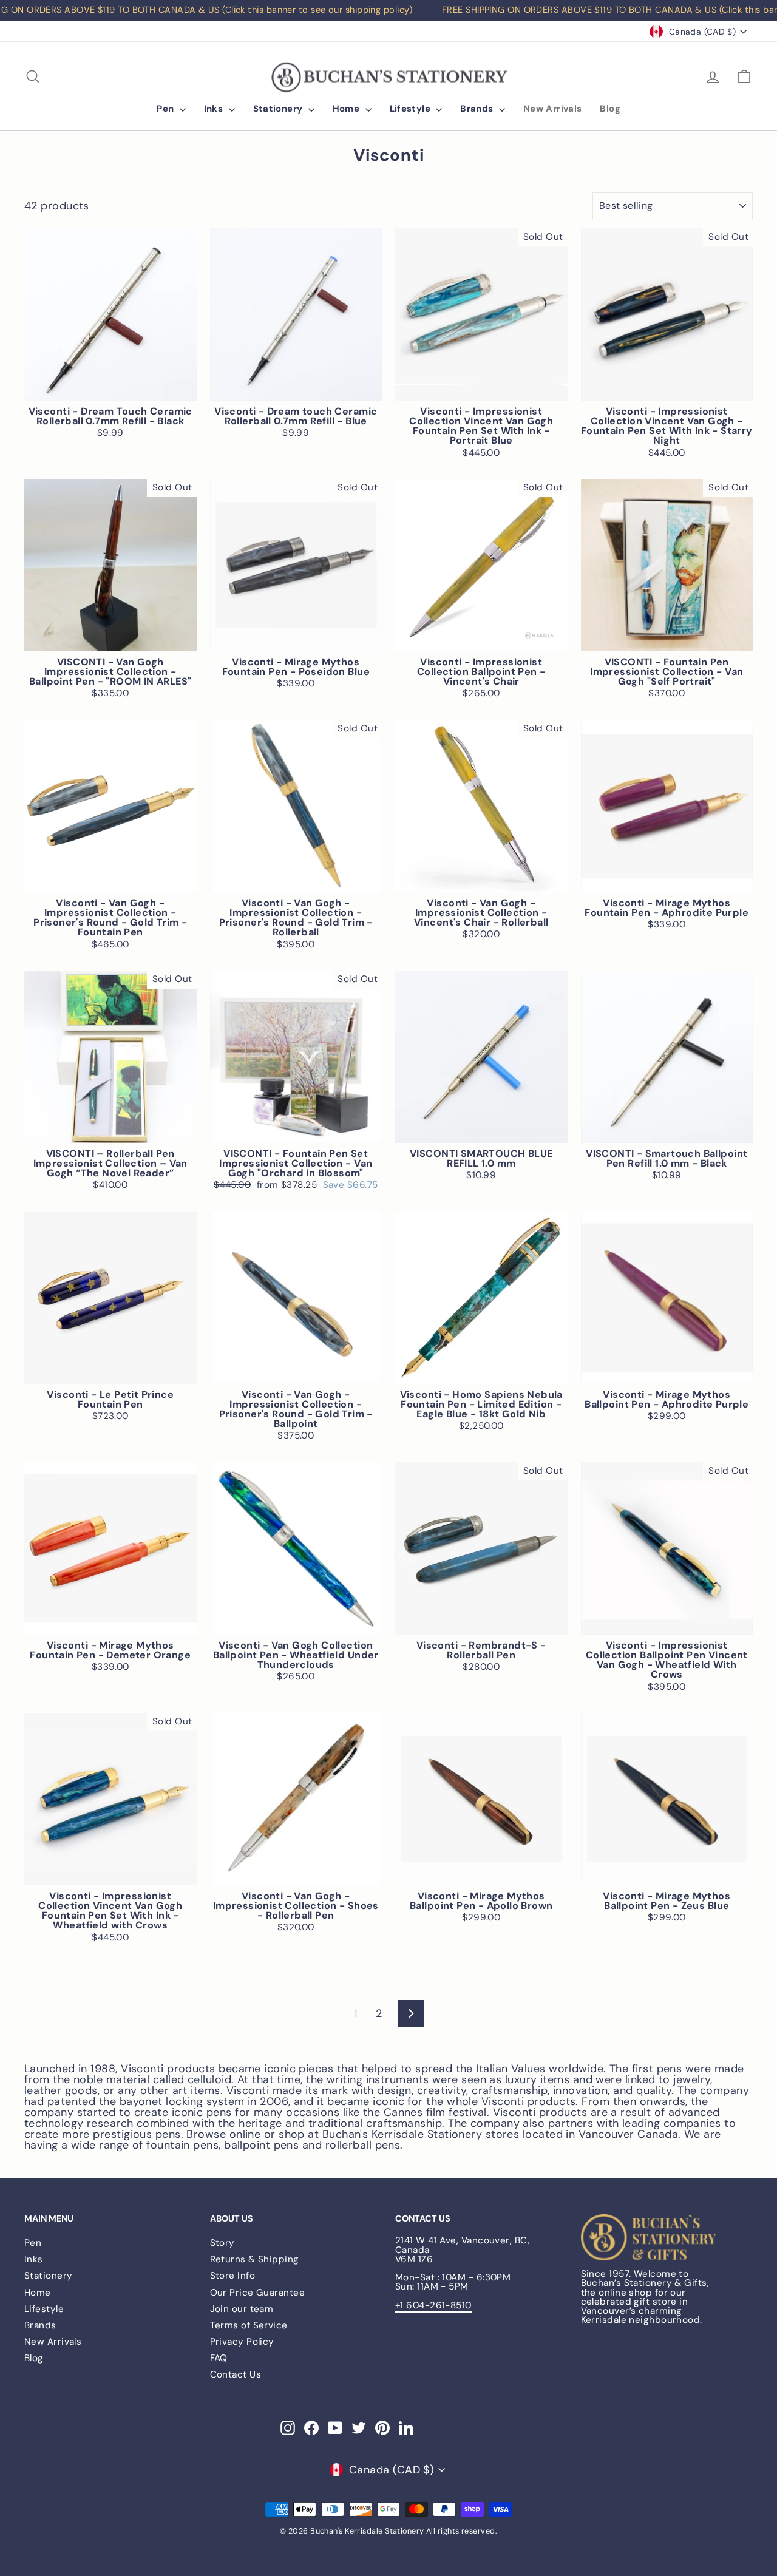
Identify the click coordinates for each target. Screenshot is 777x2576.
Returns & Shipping (255, 2259)
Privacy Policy (242, 2342)
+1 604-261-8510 (433, 2305)
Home (348, 109)
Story (222, 2243)
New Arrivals (553, 109)
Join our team (242, 2309)
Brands (478, 109)
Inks (215, 109)
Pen (167, 109)
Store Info (233, 2276)
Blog (610, 109)
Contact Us (236, 2374)
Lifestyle (412, 109)
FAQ (219, 2358)
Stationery (279, 109)
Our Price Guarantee (258, 2293)
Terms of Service (249, 2325)
